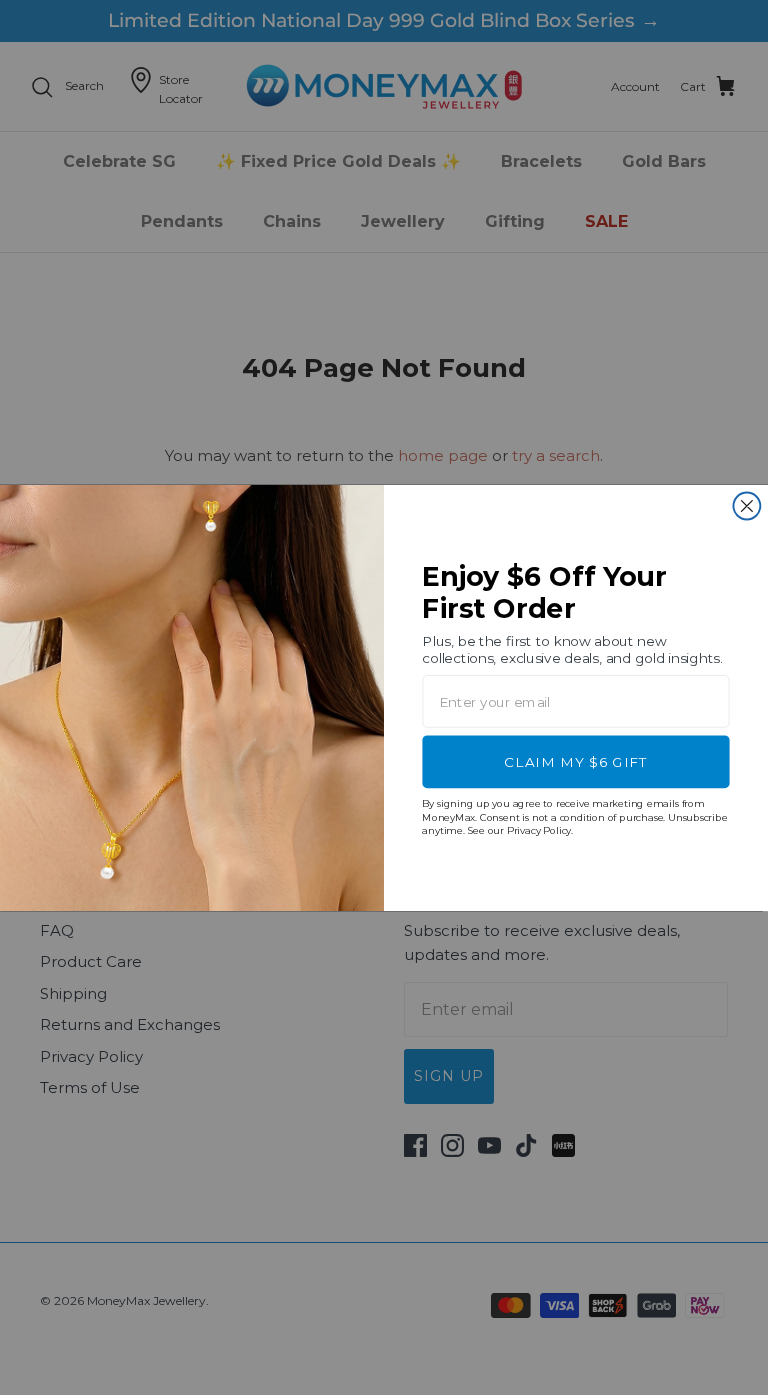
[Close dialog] (746, 505)
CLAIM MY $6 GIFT (575, 761)
